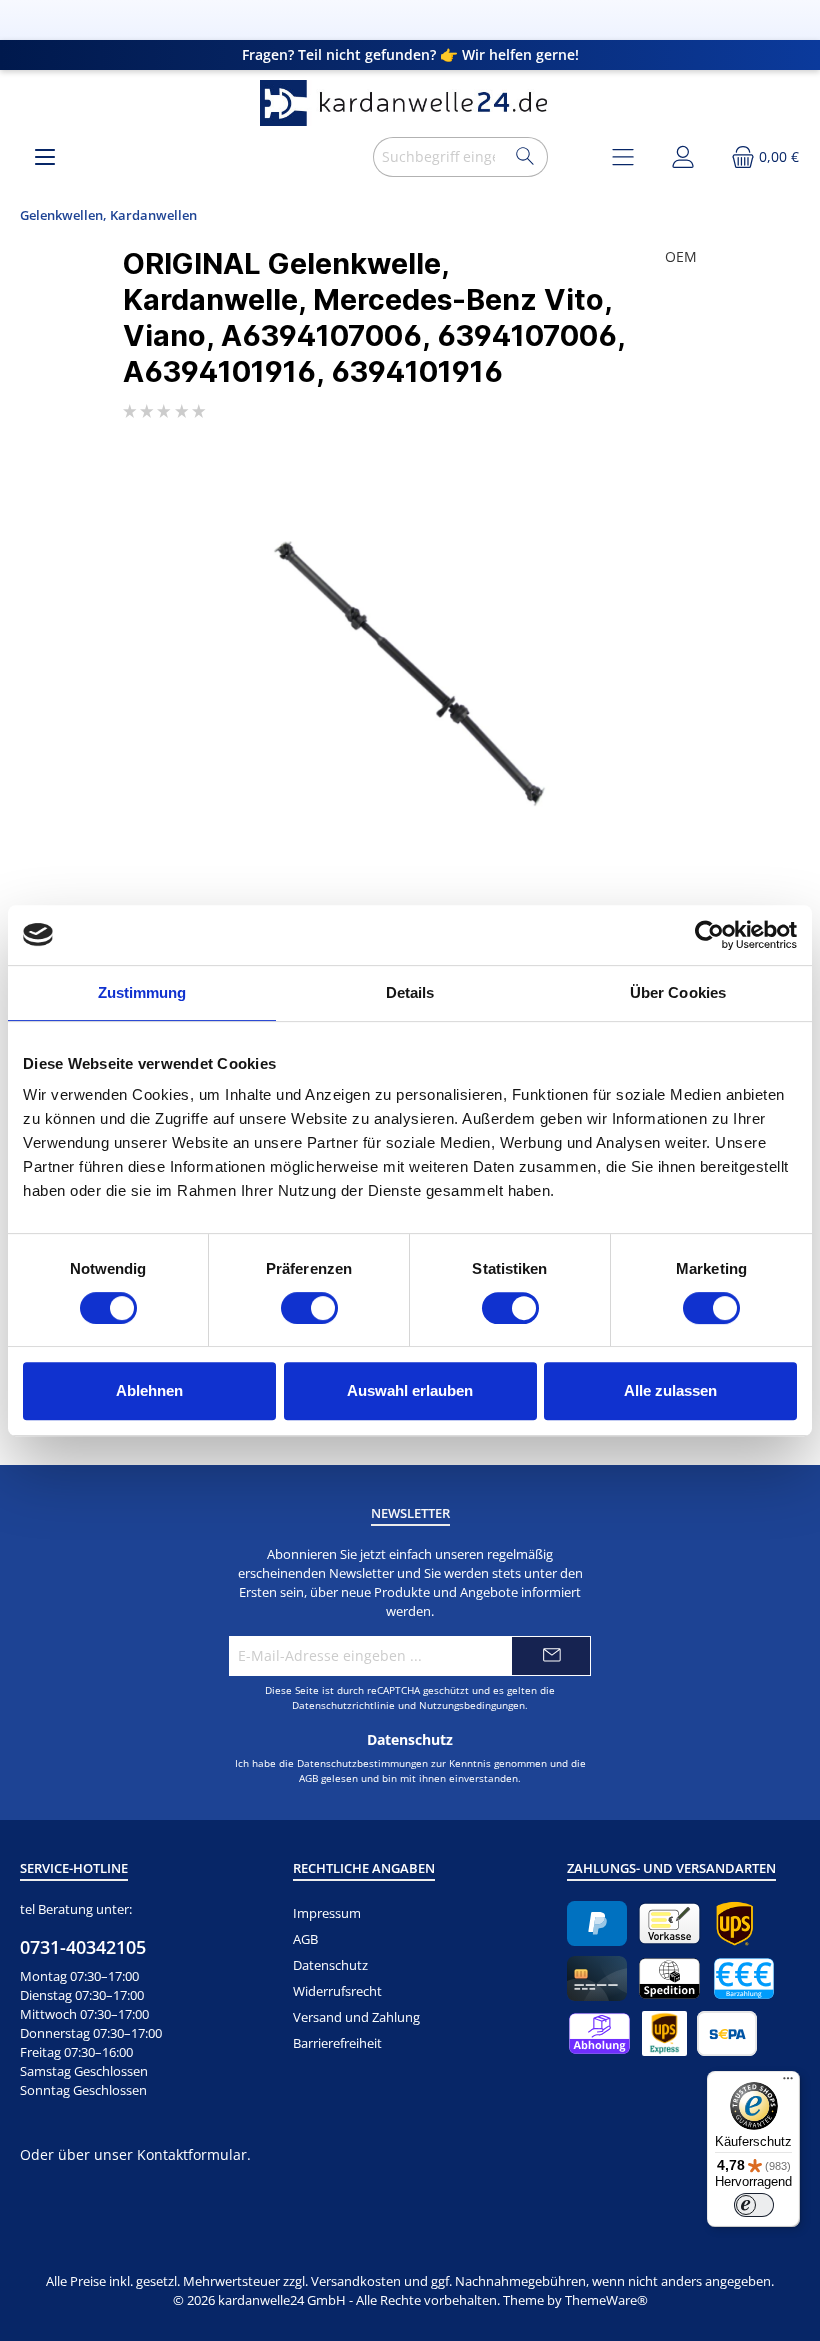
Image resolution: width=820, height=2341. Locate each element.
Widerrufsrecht (337, 1991)
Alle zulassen (670, 1390)
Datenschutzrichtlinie (343, 1705)
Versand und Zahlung (356, 2017)
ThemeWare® (606, 2300)
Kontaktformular (192, 2154)
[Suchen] (525, 157)
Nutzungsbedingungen (472, 1705)
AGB (308, 1778)
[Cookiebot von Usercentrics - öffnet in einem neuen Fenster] (709, 935)
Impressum (327, 1913)
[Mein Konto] (683, 156)
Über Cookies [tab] (678, 992)
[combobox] (438, 157)
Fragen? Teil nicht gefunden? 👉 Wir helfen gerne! (410, 54)
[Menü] (45, 156)
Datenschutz (330, 1965)
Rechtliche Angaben (364, 1868)
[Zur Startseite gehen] (410, 103)
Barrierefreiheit (337, 2043)
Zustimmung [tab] (142, 992)
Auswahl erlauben (410, 1390)
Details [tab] (410, 992)
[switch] (309, 1308)
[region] (410, 674)
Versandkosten (356, 2281)
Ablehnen (149, 1390)
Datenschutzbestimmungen (362, 1763)
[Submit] (551, 1656)
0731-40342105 (83, 1947)
